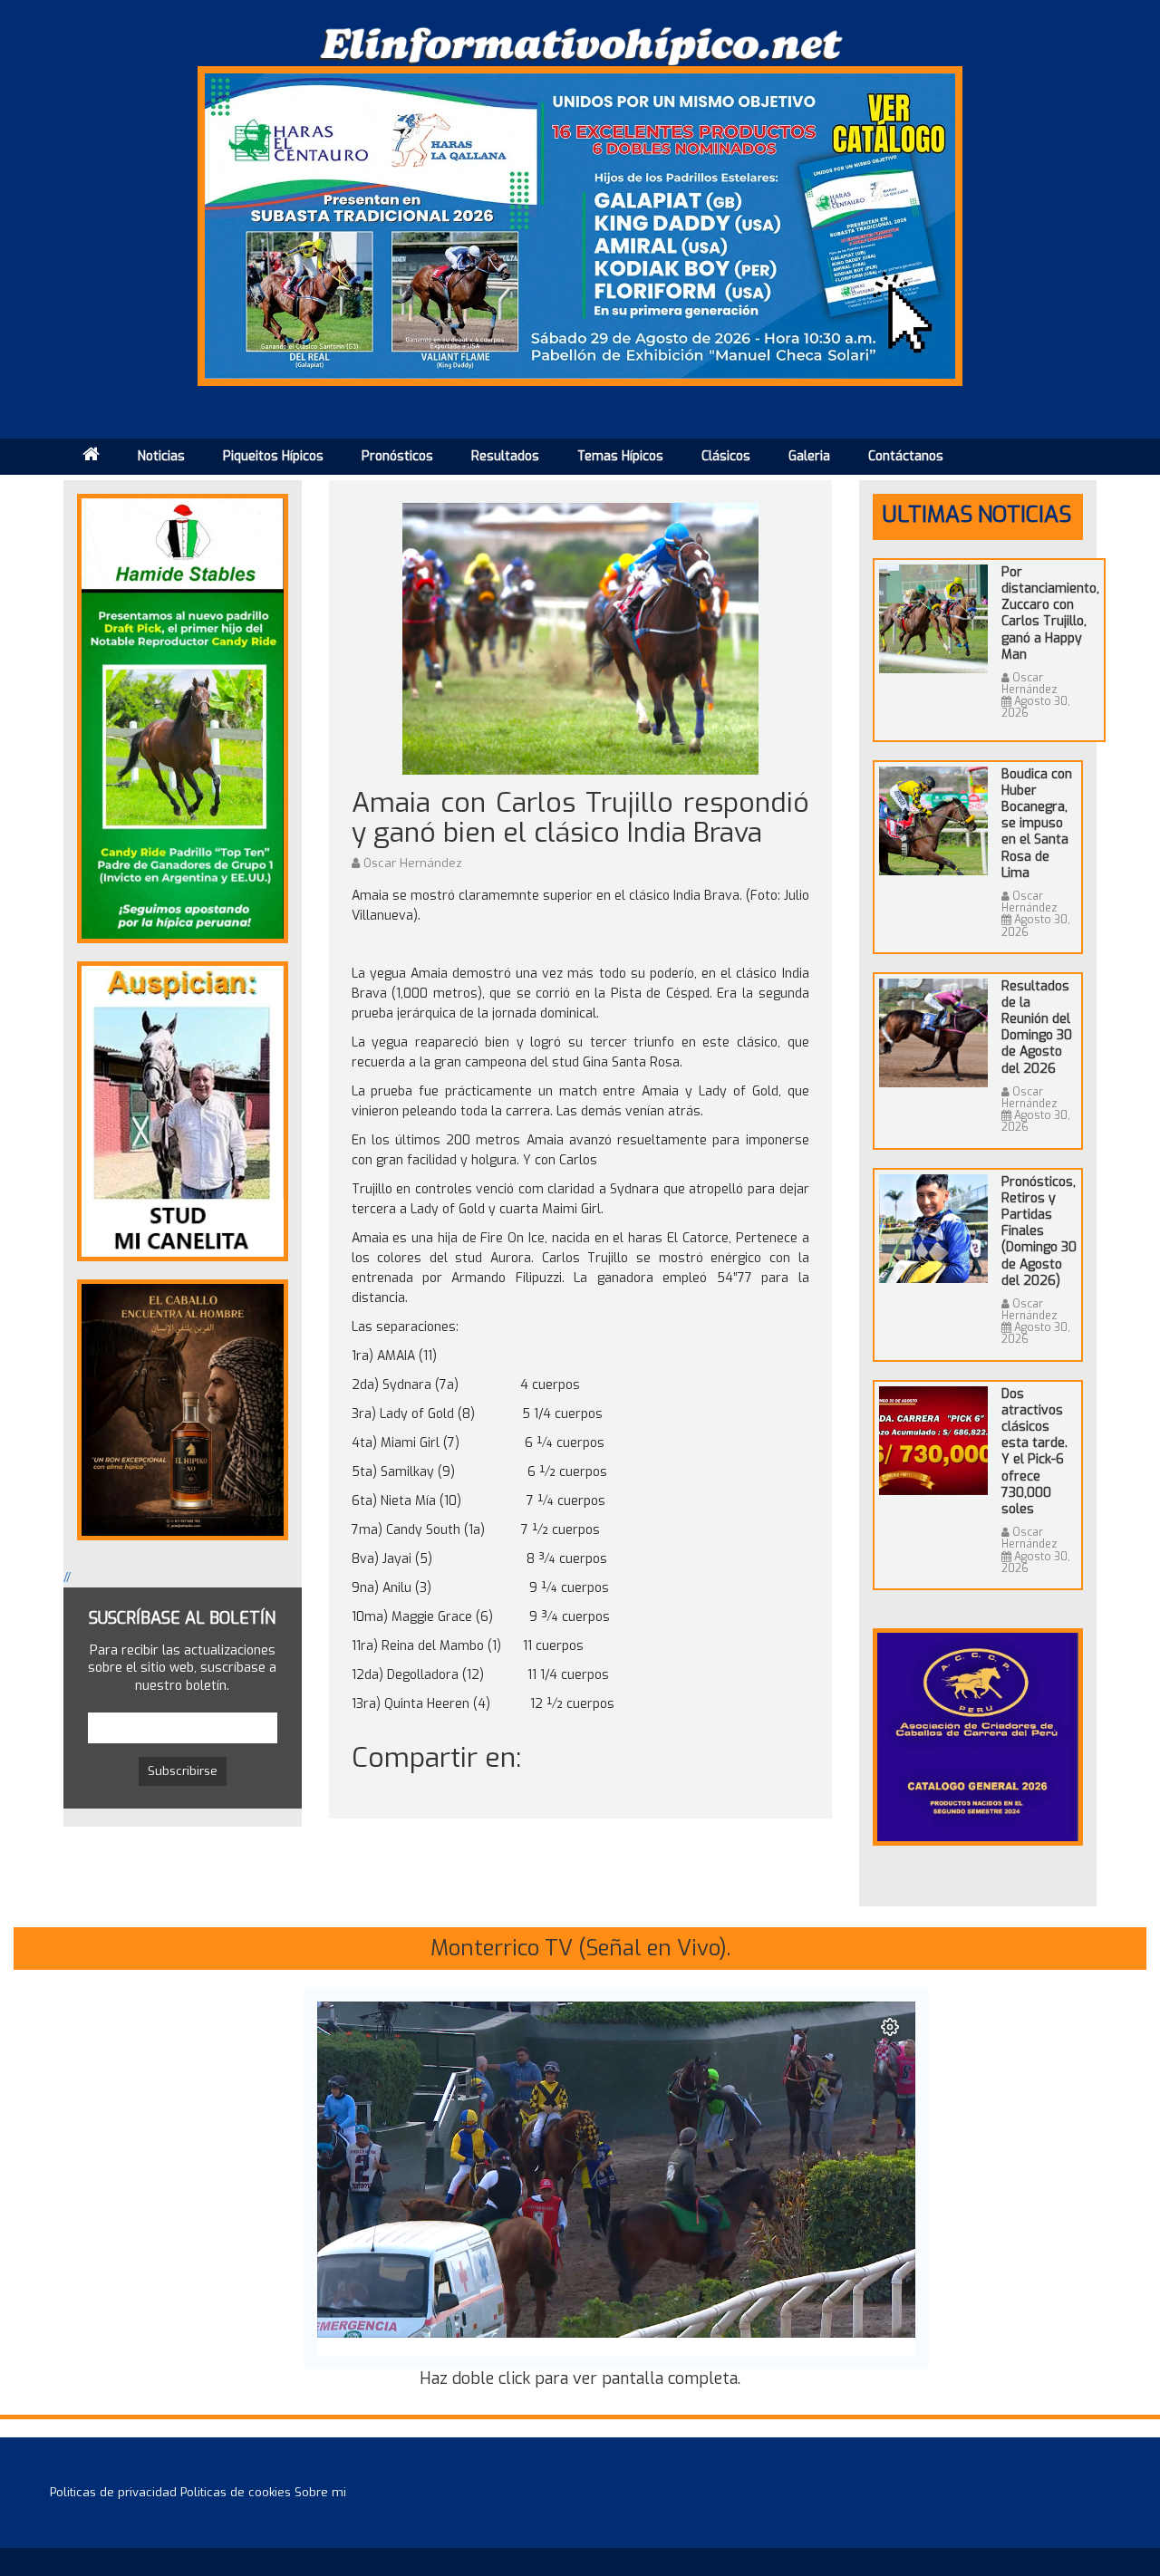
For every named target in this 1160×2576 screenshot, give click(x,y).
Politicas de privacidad (113, 2492)
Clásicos (726, 456)
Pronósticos (397, 456)
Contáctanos (906, 456)
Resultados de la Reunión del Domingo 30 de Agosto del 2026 (1037, 1028)
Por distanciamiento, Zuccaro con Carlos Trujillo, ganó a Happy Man (1050, 613)
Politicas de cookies (236, 2492)
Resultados (505, 456)
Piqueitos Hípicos (273, 456)
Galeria (809, 456)
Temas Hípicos (620, 456)
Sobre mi (320, 2492)
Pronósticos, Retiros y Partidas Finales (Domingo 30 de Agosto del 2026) (1039, 1231)
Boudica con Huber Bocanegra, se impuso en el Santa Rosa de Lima (1037, 824)
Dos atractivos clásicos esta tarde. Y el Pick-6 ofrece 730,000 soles (1034, 1452)
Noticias (161, 456)
